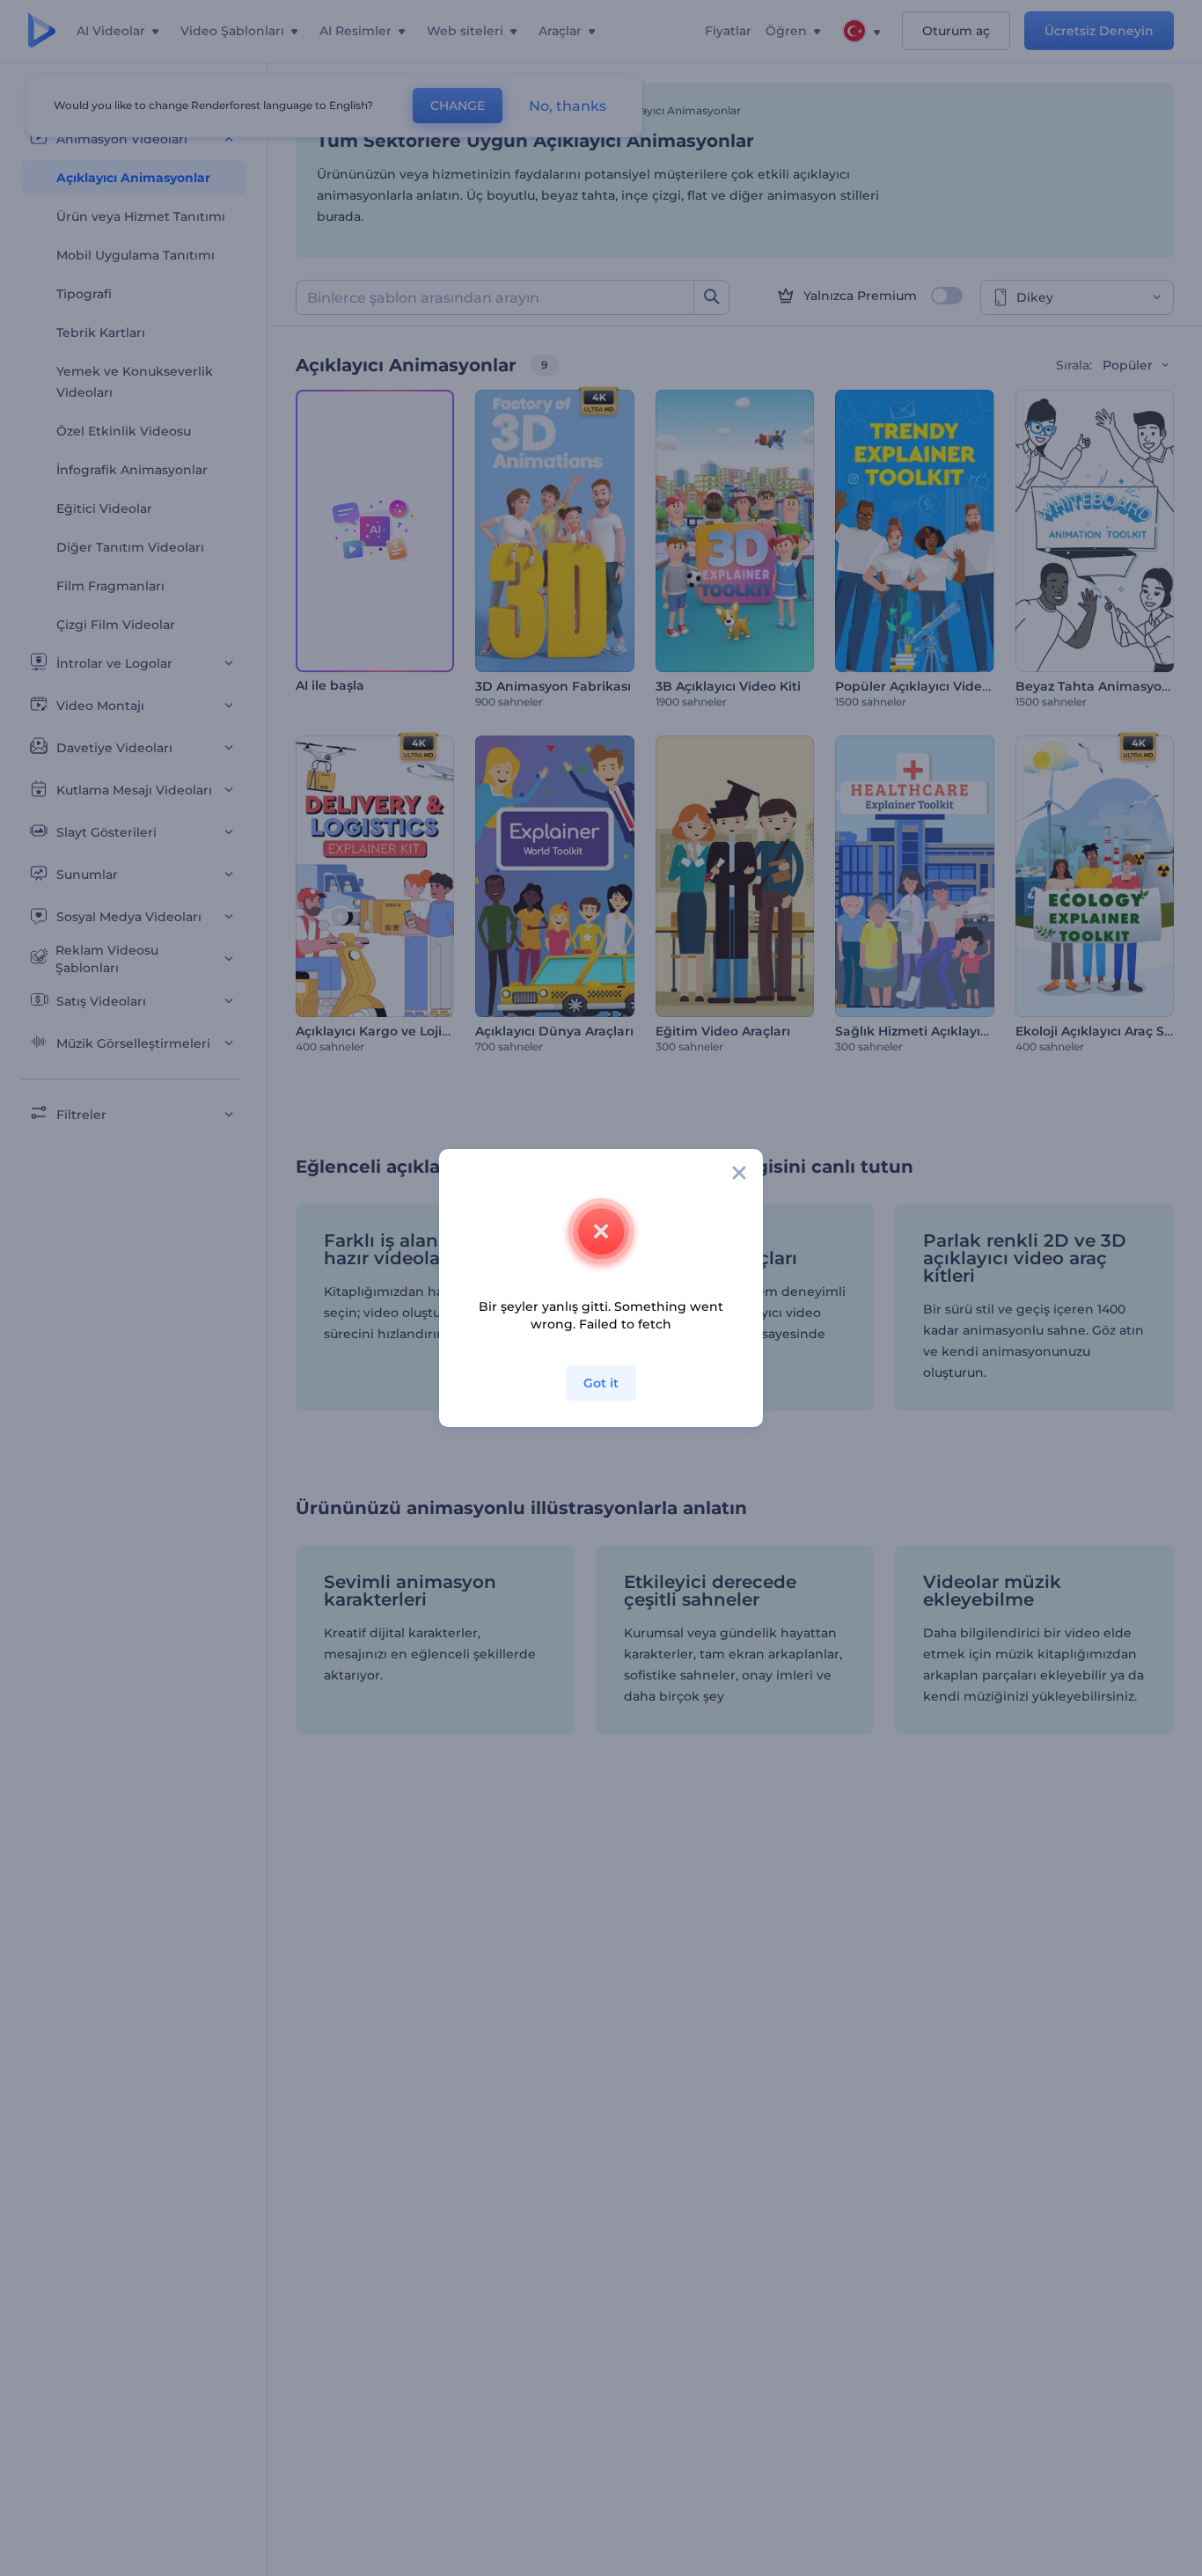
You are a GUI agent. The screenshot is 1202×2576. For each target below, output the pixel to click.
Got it (601, 1383)
